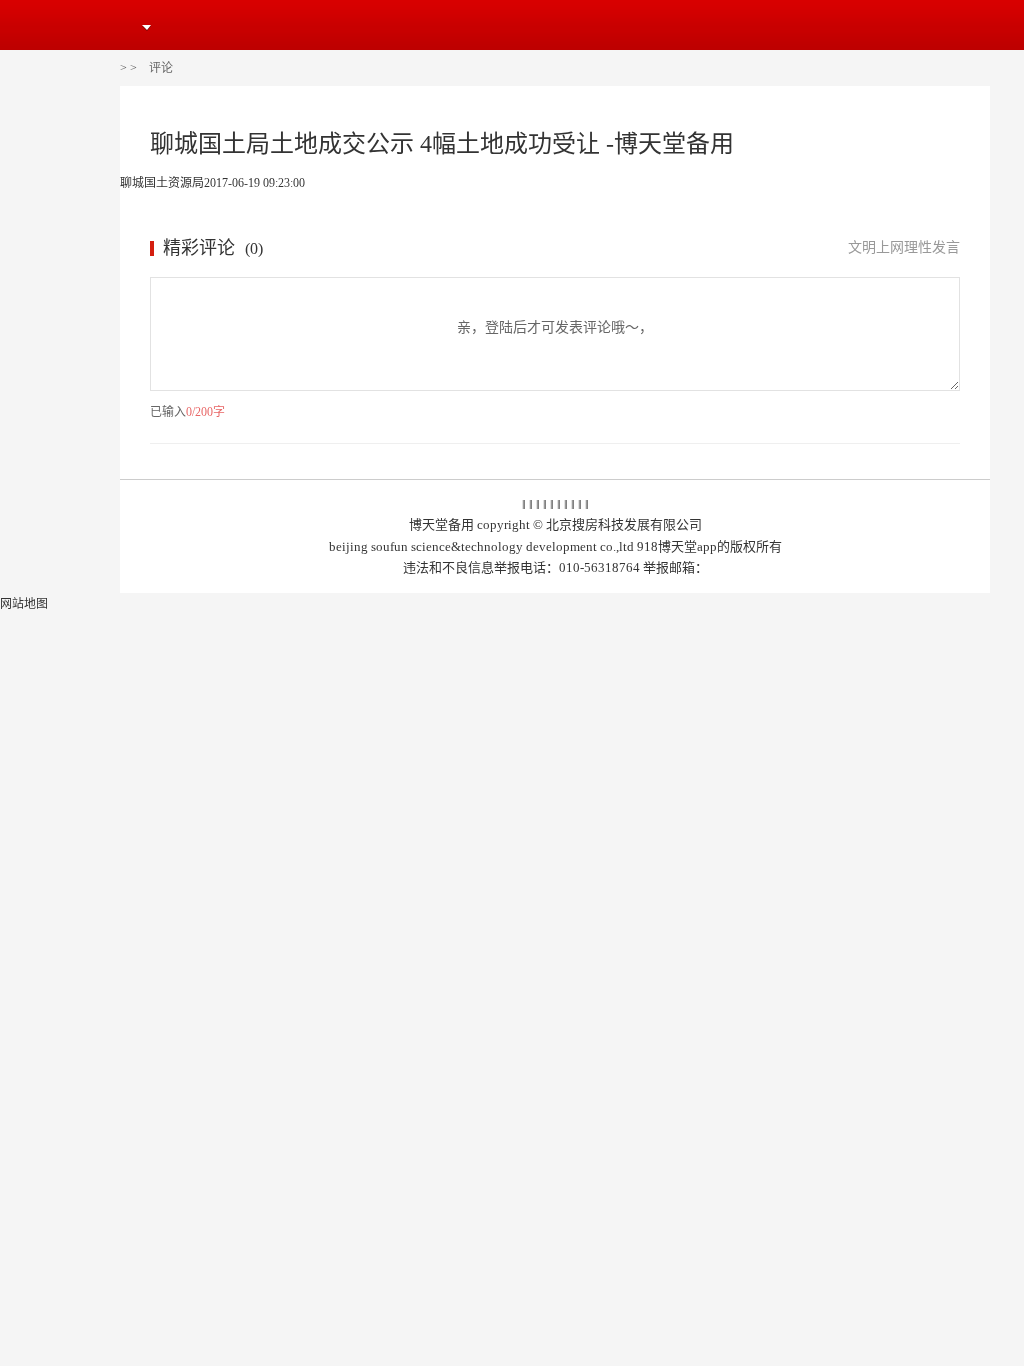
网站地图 (24, 604)
